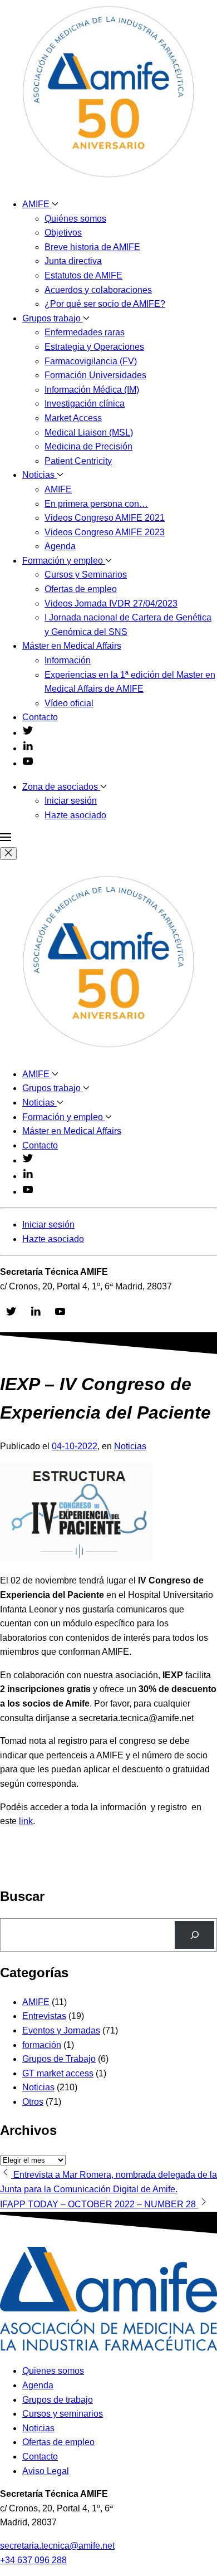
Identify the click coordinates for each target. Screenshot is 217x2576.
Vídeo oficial (69, 703)
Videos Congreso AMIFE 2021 (105, 518)
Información (68, 660)
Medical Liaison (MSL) (89, 432)
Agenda (60, 546)
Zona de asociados (61, 787)
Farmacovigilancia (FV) (91, 361)
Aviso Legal (46, 2471)
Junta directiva (73, 261)
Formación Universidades (95, 375)
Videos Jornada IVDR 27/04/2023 (111, 603)
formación (42, 2045)
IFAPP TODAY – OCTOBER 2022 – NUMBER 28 (99, 2204)
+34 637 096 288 (33, 2560)
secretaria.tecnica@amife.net (57, 2546)
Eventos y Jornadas (61, 2030)
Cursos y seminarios (63, 2414)
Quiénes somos (75, 219)
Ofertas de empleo (81, 589)
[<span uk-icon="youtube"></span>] (28, 763)
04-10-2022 (75, 1446)
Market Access (73, 418)
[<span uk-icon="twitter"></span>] (28, 733)
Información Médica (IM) (92, 390)
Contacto (40, 717)
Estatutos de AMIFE (83, 275)
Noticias (40, 475)
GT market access (58, 2073)
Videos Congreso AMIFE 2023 (105, 532)
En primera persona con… (96, 504)
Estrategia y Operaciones (94, 347)
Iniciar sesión (71, 801)
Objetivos (63, 233)
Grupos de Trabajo (59, 2059)
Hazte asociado (75, 815)
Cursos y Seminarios (86, 575)
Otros (33, 2102)
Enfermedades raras (85, 332)
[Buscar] (194, 1935)
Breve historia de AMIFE (92, 247)
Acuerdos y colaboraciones (98, 290)
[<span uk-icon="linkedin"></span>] (28, 748)
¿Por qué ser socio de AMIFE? (105, 304)
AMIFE (37, 204)
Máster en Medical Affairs (72, 646)
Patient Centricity (78, 461)
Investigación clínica (85, 404)
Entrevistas (44, 2016)
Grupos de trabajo (58, 2400)
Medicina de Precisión (88, 446)
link (26, 1821)
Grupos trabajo (53, 318)
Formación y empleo (64, 561)
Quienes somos (53, 2371)
